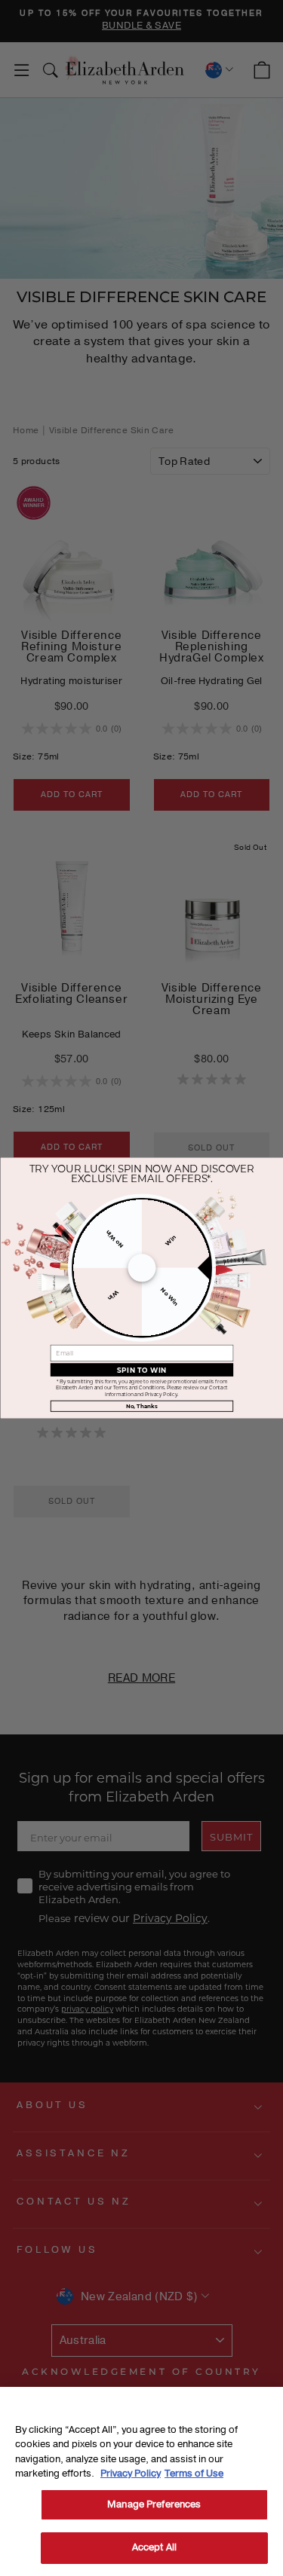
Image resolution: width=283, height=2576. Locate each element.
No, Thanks (142, 1406)
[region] (141, 2481)
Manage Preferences (154, 2504)
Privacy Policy (131, 2474)
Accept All (154, 2547)
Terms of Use (194, 2474)
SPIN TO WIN (142, 1370)
